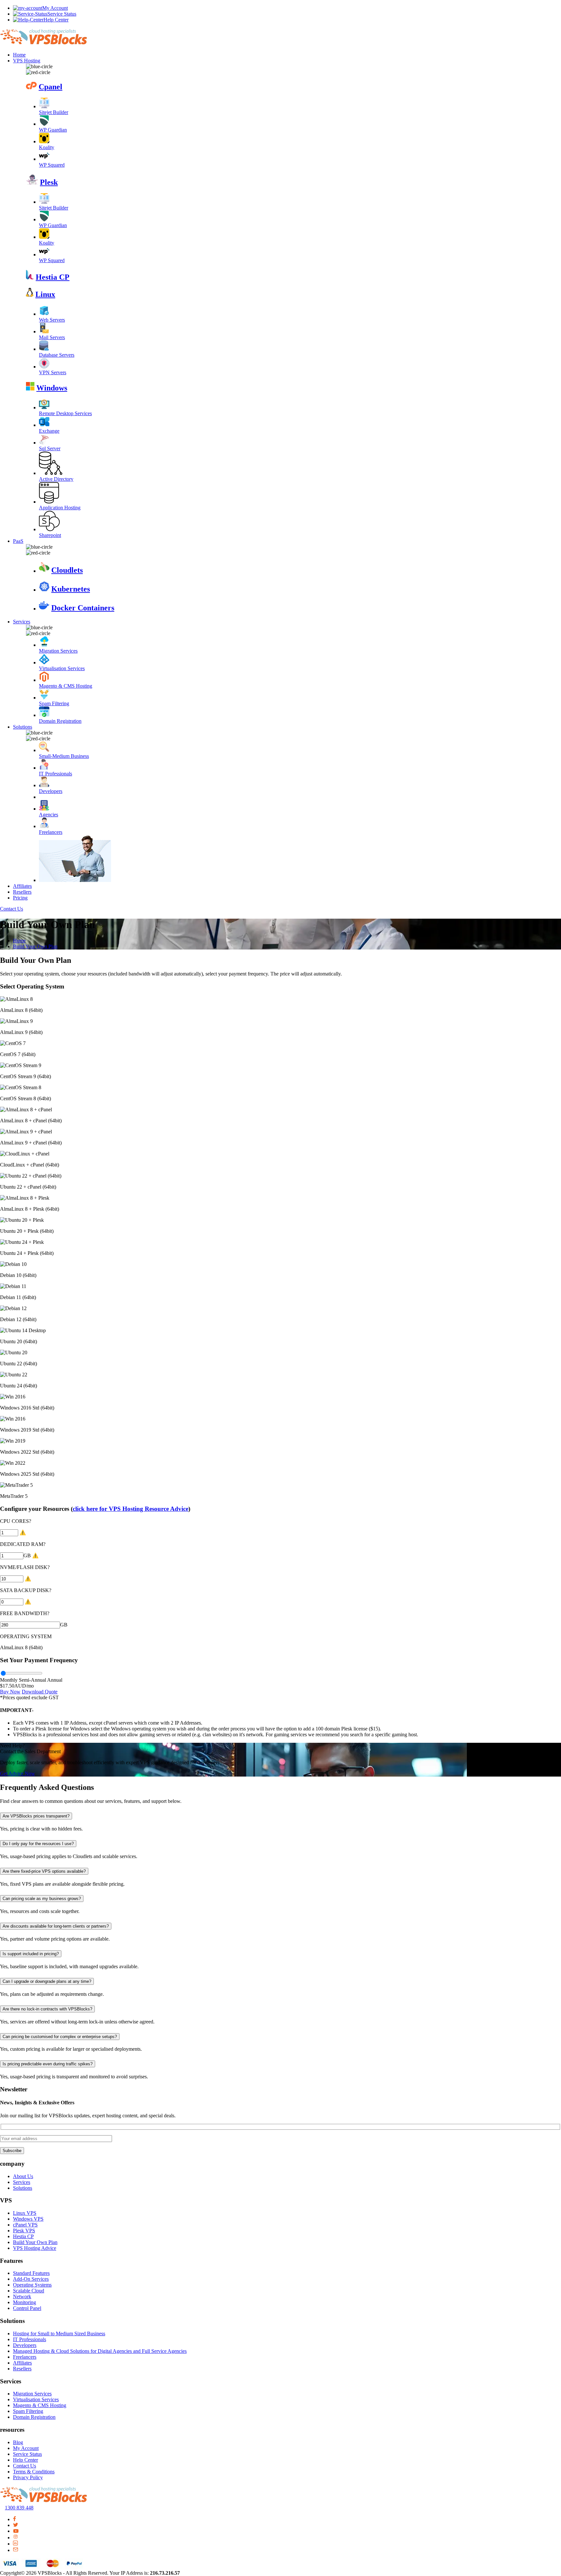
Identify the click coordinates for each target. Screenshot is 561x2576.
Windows (52, 388)
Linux (45, 294)
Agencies (49, 815)
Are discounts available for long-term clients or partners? (56, 1926)
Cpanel (50, 87)
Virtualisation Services (62, 668)
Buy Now (10, 1692)
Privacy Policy (28, 2477)
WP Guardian (53, 130)
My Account (55, 8)
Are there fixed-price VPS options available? (44, 1871)
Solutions (23, 727)
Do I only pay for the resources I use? (38, 1844)
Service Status (62, 14)
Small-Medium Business (64, 756)
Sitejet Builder (54, 112)
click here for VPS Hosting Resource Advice (131, 1509)
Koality (47, 147)
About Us (23, 2176)
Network (22, 2296)
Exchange (49, 431)
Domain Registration (60, 721)
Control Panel (27, 2308)
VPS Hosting (27, 61)
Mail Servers (52, 337)
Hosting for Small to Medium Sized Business (59, 2334)
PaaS (18, 541)
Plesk (49, 182)
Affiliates (22, 886)
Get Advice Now (18, 1773)
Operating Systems (32, 2285)
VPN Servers (53, 372)
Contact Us (12, 909)
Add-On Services (31, 2279)
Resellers (22, 892)
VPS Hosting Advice (35, 2248)
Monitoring (25, 2302)
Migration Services (58, 651)
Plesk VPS (24, 2231)
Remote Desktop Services (65, 413)
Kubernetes (71, 589)
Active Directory (56, 479)
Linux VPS (25, 2213)
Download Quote (40, 1692)
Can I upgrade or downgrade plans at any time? (47, 1981)
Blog (18, 2442)
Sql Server (50, 448)
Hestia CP (53, 277)
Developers (51, 791)
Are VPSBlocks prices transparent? (36, 1816)
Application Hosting (60, 508)
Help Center (56, 20)
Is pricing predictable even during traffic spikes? (48, 2064)
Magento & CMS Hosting (66, 686)
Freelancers (51, 832)
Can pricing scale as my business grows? (42, 1899)
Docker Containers (83, 608)
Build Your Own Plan (35, 946)
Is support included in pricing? (31, 1954)
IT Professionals (56, 774)
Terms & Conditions (34, 2472)
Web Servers (52, 320)
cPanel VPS (25, 2225)
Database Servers (57, 355)
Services (22, 622)
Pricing (20, 898)
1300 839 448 (19, 2508)
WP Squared (52, 165)
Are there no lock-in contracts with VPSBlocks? (47, 2009)
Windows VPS (28, 2219)
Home (19, 55)
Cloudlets (67, 570)
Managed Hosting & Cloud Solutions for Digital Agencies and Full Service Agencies (100, 2351)
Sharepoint (50, 535)
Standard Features (31, 2273)
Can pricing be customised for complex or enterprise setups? (60, 2037)
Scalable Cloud (29, 2291)
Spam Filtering (54, 703)
